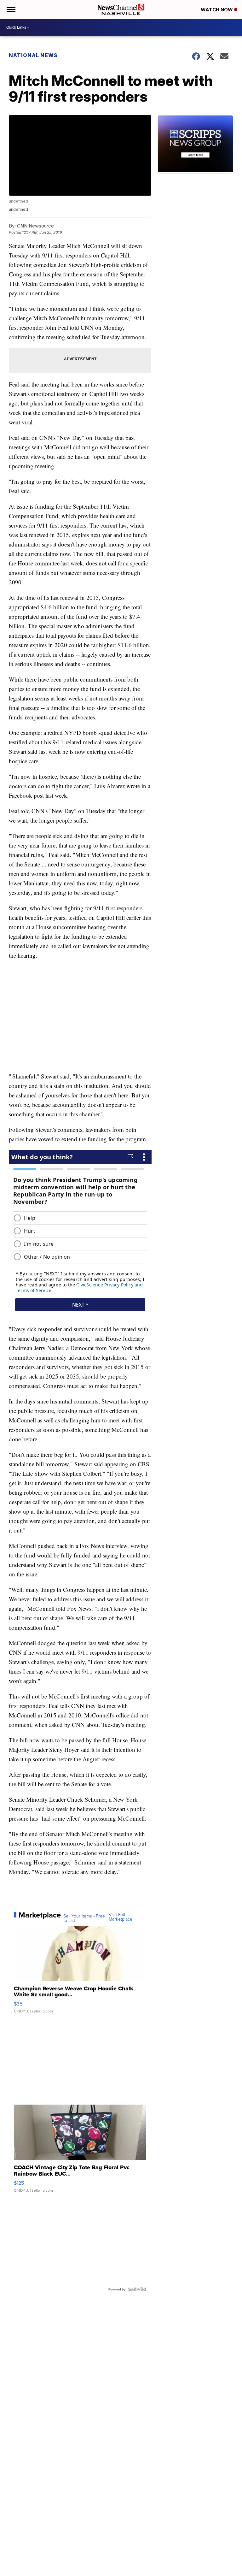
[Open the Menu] (11, 9)
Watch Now (217, 10)
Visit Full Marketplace (121, 1917)
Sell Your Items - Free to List (84, 1918)
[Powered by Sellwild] (137, 2289)
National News (33, 55)
